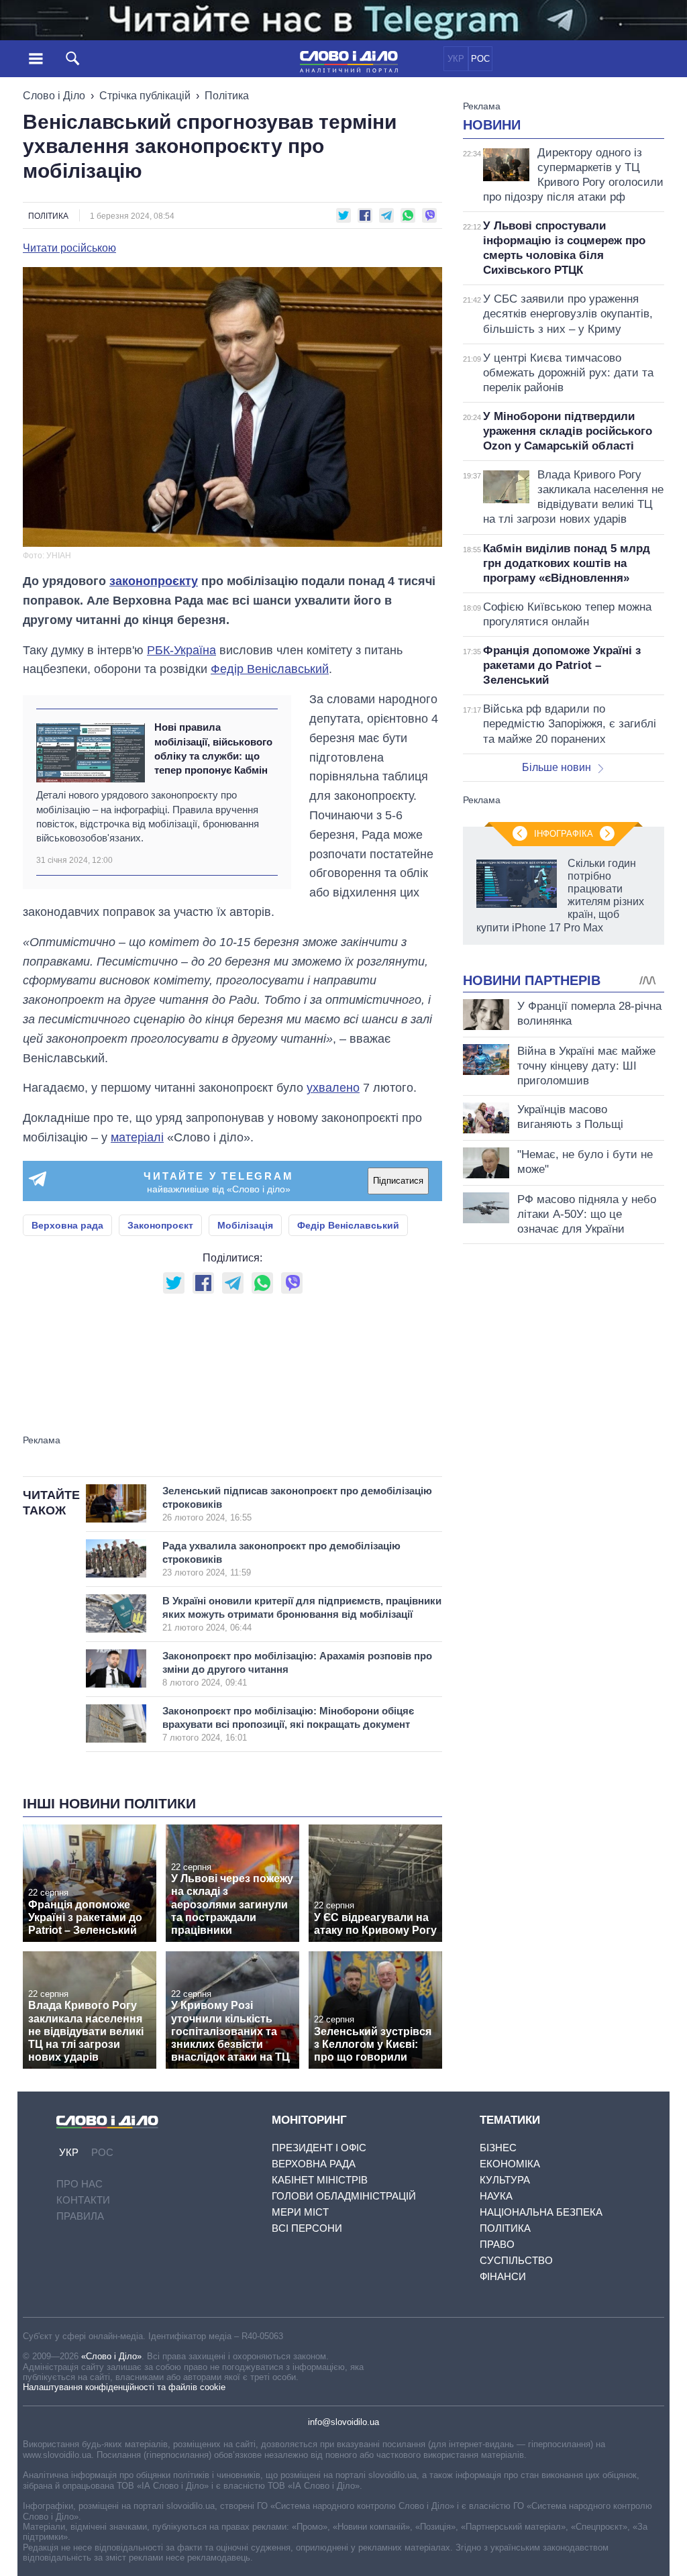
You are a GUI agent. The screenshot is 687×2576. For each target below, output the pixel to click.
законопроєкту (154, 581)
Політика (227, 96)
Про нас (80, 2184)
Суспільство (516, 2260)
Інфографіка (564, 834)
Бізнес (498, 2148)
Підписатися (398, 1181)
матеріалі (137, 1137)
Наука (496, 2196)
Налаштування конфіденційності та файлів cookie (124, 2387)
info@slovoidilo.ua (343, 2422)
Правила (80, 2216)
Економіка (510, 2164)
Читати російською (69, 248)
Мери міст (300, 2212)
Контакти (83, 2200)
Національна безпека (541, 2212)
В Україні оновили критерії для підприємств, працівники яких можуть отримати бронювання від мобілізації (302, 1614)
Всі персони (307, 2228)
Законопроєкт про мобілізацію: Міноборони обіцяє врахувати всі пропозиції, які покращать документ (288, 1724)
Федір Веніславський (270, 669)
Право (497, 2244)
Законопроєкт (160, 1225)
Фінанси (503, 2276)
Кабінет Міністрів (320, 2180)
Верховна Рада (314, 2164)
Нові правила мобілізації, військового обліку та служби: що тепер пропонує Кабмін (213, 749)
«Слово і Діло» (111, 2356)
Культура (505, 2180)
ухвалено (333, 1088)
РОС (480, 59)
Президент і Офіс (319, 2148)
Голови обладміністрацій (344, 2196)
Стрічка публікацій (145, 96)
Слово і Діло (54, 96)
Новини (492, 125)
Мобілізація (245, 1225)
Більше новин (557, 767)
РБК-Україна (181, 650)
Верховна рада (67, 1225)
